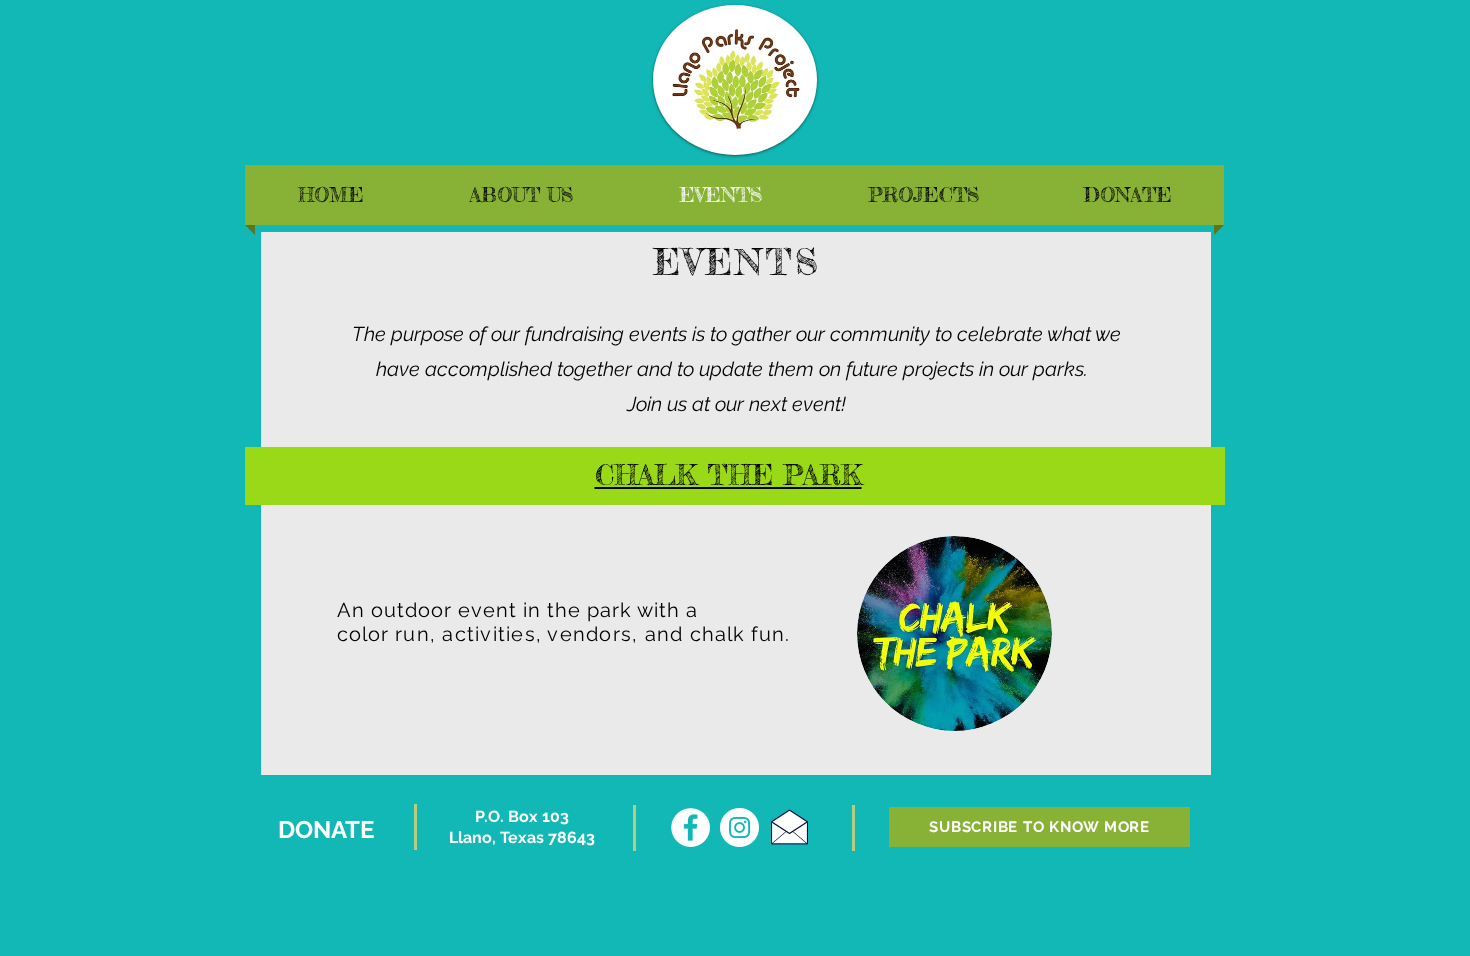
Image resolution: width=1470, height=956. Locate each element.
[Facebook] (690, 827)
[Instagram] (739, 827)
